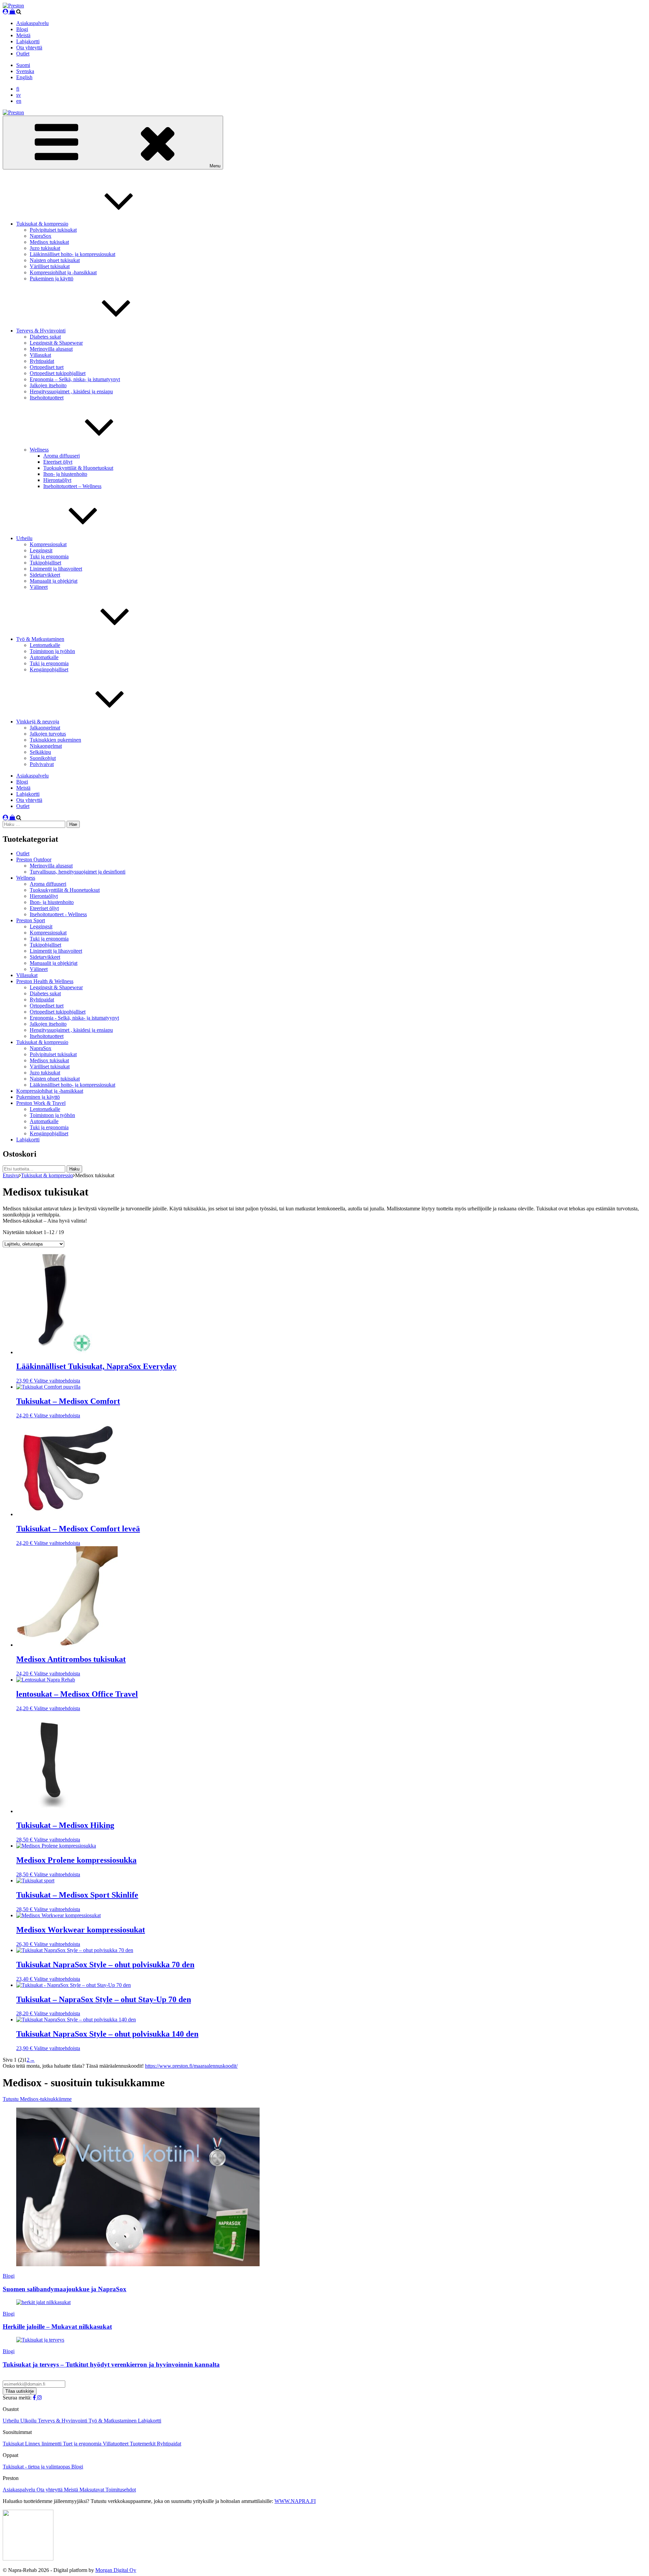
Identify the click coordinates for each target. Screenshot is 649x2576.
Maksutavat (92, 2490)
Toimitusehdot (121, 2490)
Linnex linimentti (44, 2444)
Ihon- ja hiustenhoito (65, 474)
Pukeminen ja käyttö (52, 279)
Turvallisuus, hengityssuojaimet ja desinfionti (78, 872)
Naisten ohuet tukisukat (55, 260)
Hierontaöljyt (57, 480)
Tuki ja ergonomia (49, 556)
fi (18, 89)
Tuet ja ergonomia (83, 2444)
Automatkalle (44, 657)
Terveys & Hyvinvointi (41, 331)
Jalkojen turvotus (48, 734)
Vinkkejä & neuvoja (38, 722)
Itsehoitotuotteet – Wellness (72, 486)
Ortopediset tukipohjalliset (58, 373)
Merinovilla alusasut (51, 349)
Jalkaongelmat (45, 728)
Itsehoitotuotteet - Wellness (58, 914)
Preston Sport (31, 920)
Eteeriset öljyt (58, 462)
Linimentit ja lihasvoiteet (56, 569)
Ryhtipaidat (42, 361)
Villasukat (40, 355)
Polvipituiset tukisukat (53, 230)
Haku (74, 1169)
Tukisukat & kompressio (42, 224)
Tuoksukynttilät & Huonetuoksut (78, 468)
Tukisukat (14, 2444)
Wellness (39, 450)
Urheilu (24, 538)
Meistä (23, 35)
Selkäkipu (40, 752)
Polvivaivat (42, 764)
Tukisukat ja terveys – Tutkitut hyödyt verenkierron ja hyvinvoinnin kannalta (111, 2364)
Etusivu (11, 1175)
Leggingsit (41, 550)
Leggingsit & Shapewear (56, 343)
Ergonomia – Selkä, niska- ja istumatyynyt (75, 379)
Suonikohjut (43, 758)
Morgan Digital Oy (116, 2570)
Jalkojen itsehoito (48, 385)
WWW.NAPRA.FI (295, 2501)
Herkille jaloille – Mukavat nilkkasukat (57, 2327)
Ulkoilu (29, 2421)
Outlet (23, 54)
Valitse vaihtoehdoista (57, 1381)
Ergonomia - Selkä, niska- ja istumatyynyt (74, 1018)
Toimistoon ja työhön (52, 651)
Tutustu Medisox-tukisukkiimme (37, 2099)
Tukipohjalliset (45, 563)
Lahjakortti (28, 41)
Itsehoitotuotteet (47, 398)
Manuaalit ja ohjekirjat (54, 581)
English (24, 77)
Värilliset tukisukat (50, 266)
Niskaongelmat (46, 746)
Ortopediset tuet (47, 367)
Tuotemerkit (143, 2444)
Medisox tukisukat (49, 242)
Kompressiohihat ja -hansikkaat (63, 272)
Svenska (25, 71)
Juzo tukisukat (45, 248)
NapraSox (41, 236)
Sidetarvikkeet (45, 575)
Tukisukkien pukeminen (55, 740)
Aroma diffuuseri (62, 456)
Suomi (23, 65)
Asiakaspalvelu (32, 23)
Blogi (22, 29)
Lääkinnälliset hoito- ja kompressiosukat (73, 254)
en (19, 101)
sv (19, 95)
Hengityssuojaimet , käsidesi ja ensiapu (71, 391)
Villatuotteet (116, 2444)
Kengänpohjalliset (49, 669)
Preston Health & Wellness (45, 981)
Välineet (39, 587)
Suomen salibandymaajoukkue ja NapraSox (65, 2289)
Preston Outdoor (34, 860)
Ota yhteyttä (29, 48)
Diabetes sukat (45, 337)
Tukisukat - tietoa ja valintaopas (37, 2467)
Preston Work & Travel (41, 1103)
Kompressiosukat (48, 544)
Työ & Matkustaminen (40, 639)
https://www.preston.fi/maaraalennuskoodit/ (191, 2066)
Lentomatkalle (45, 645)
